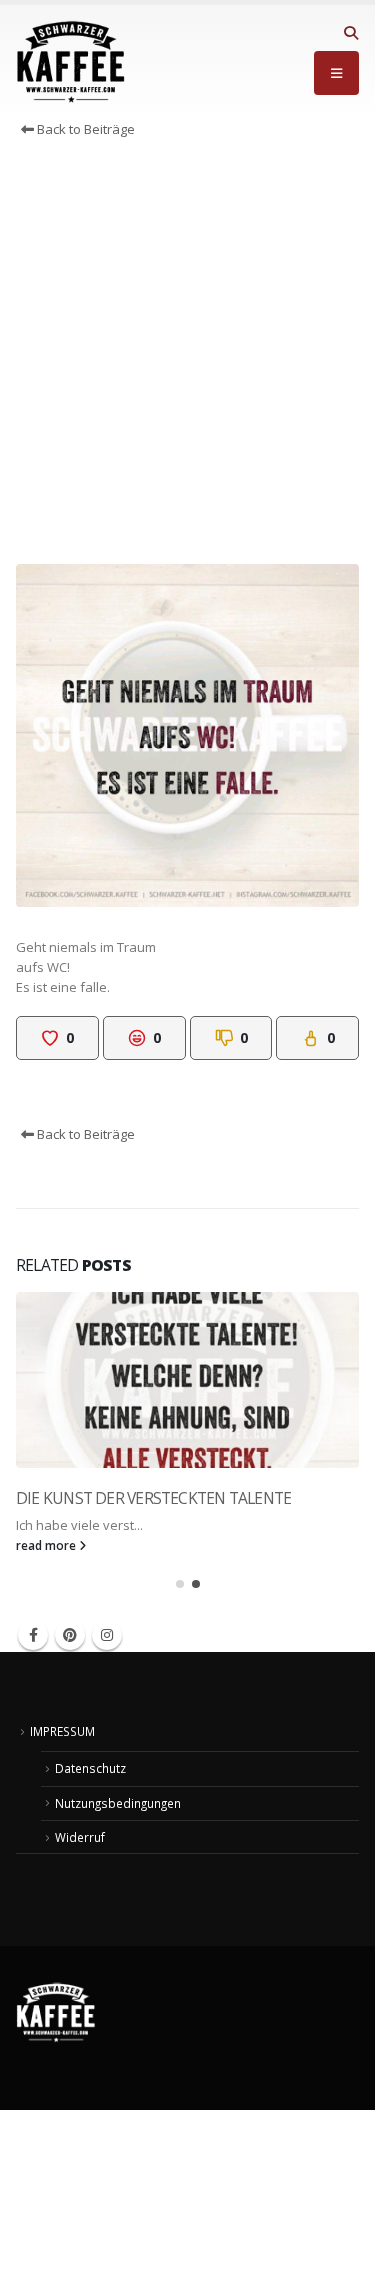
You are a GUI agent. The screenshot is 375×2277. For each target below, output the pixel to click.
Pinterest (70, 1635)
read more (47, 1545)
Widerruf (80, 1837)
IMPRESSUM (62, 1731)
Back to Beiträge (84, 129)
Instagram (107, 1635)
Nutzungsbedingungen (118, 1803)
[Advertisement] (187, 356)
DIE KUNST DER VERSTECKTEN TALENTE (153, 1498)
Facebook (33, 1635)
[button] (350, 33)
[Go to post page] (187, 1380)
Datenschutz (90, 1768)
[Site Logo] (71, 62)
